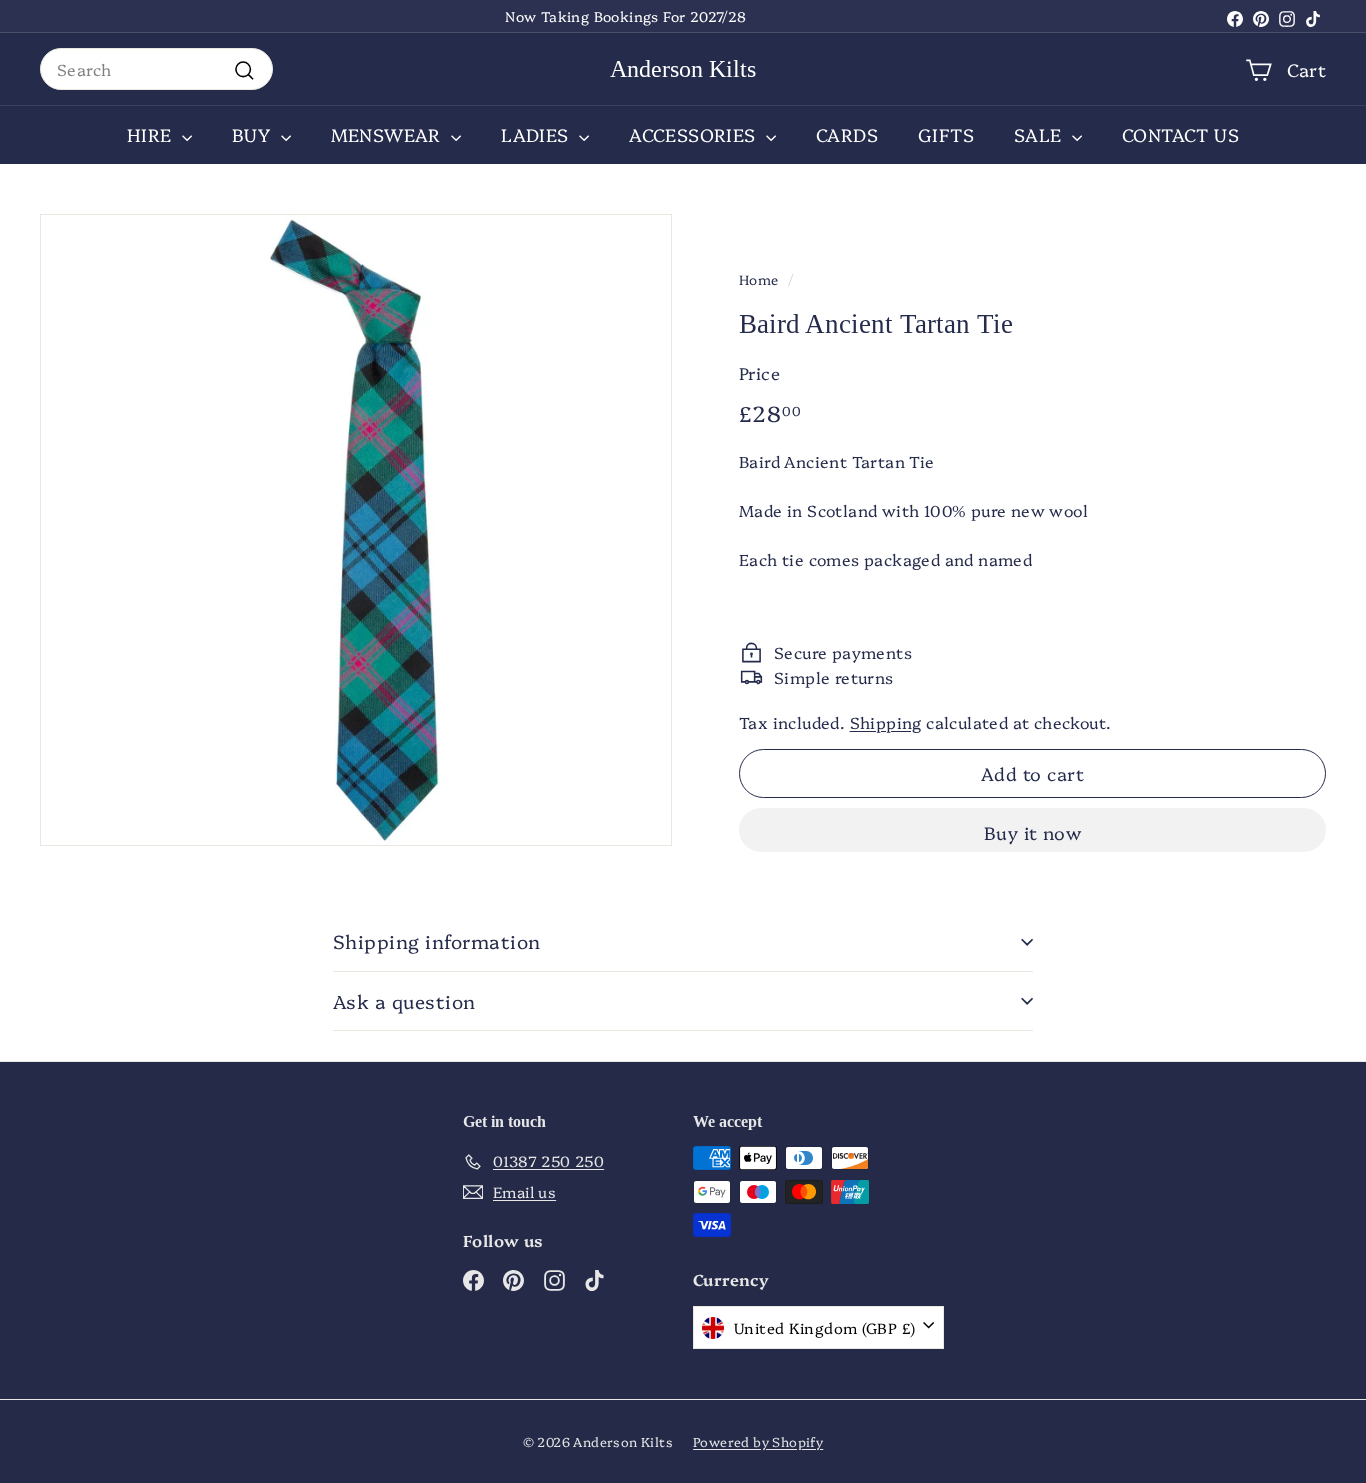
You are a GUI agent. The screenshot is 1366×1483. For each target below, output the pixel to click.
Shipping (886, 722)
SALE (1040, 134)
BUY (254, 134)
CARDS (847, 134)
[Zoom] (356, 530)
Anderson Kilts (683, 69)
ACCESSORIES (695, 134)
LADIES (537, 134)
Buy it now (1033, 832)
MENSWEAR (389, 134)
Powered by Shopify (758, 1441)
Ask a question (404, 1001)
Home (759, 279)
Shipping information (437, 941)
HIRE (152, 134)
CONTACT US (1180, 134)
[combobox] (156, 69)
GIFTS (946, 134)
